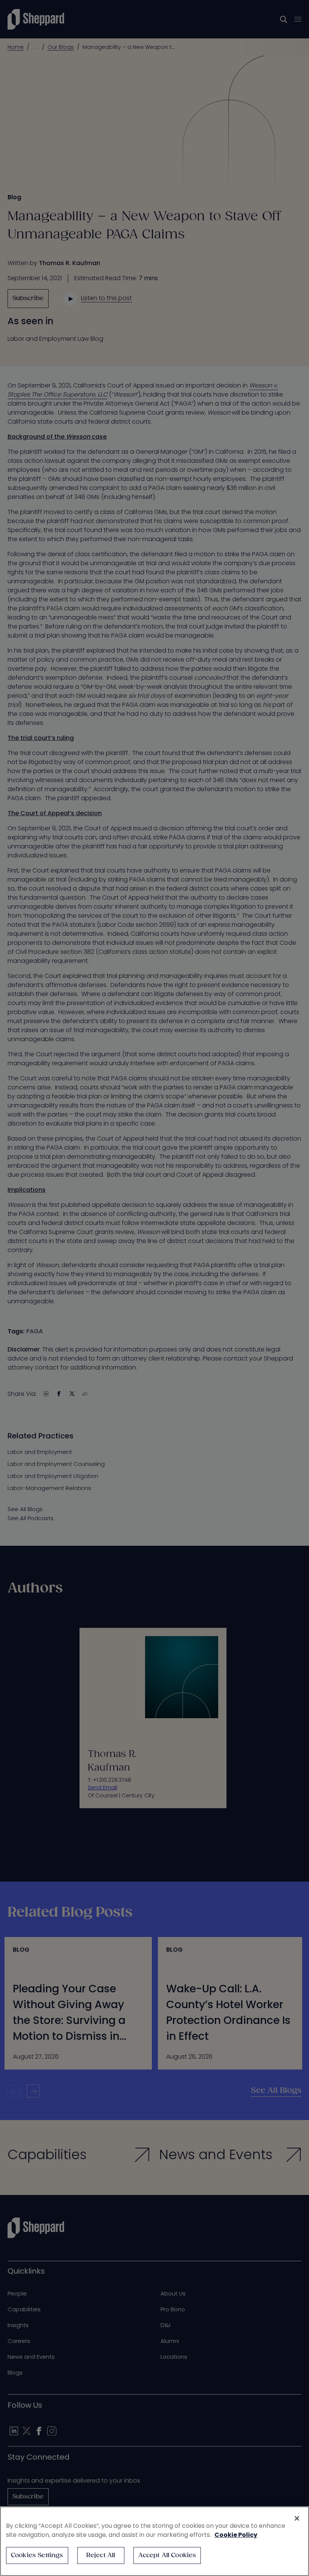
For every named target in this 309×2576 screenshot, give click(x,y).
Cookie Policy (236, 2535)
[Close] (297, 2518)
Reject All (101, 2555)
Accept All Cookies (167, 2555)
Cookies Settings (37, 2555)
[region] (154, 2541)
